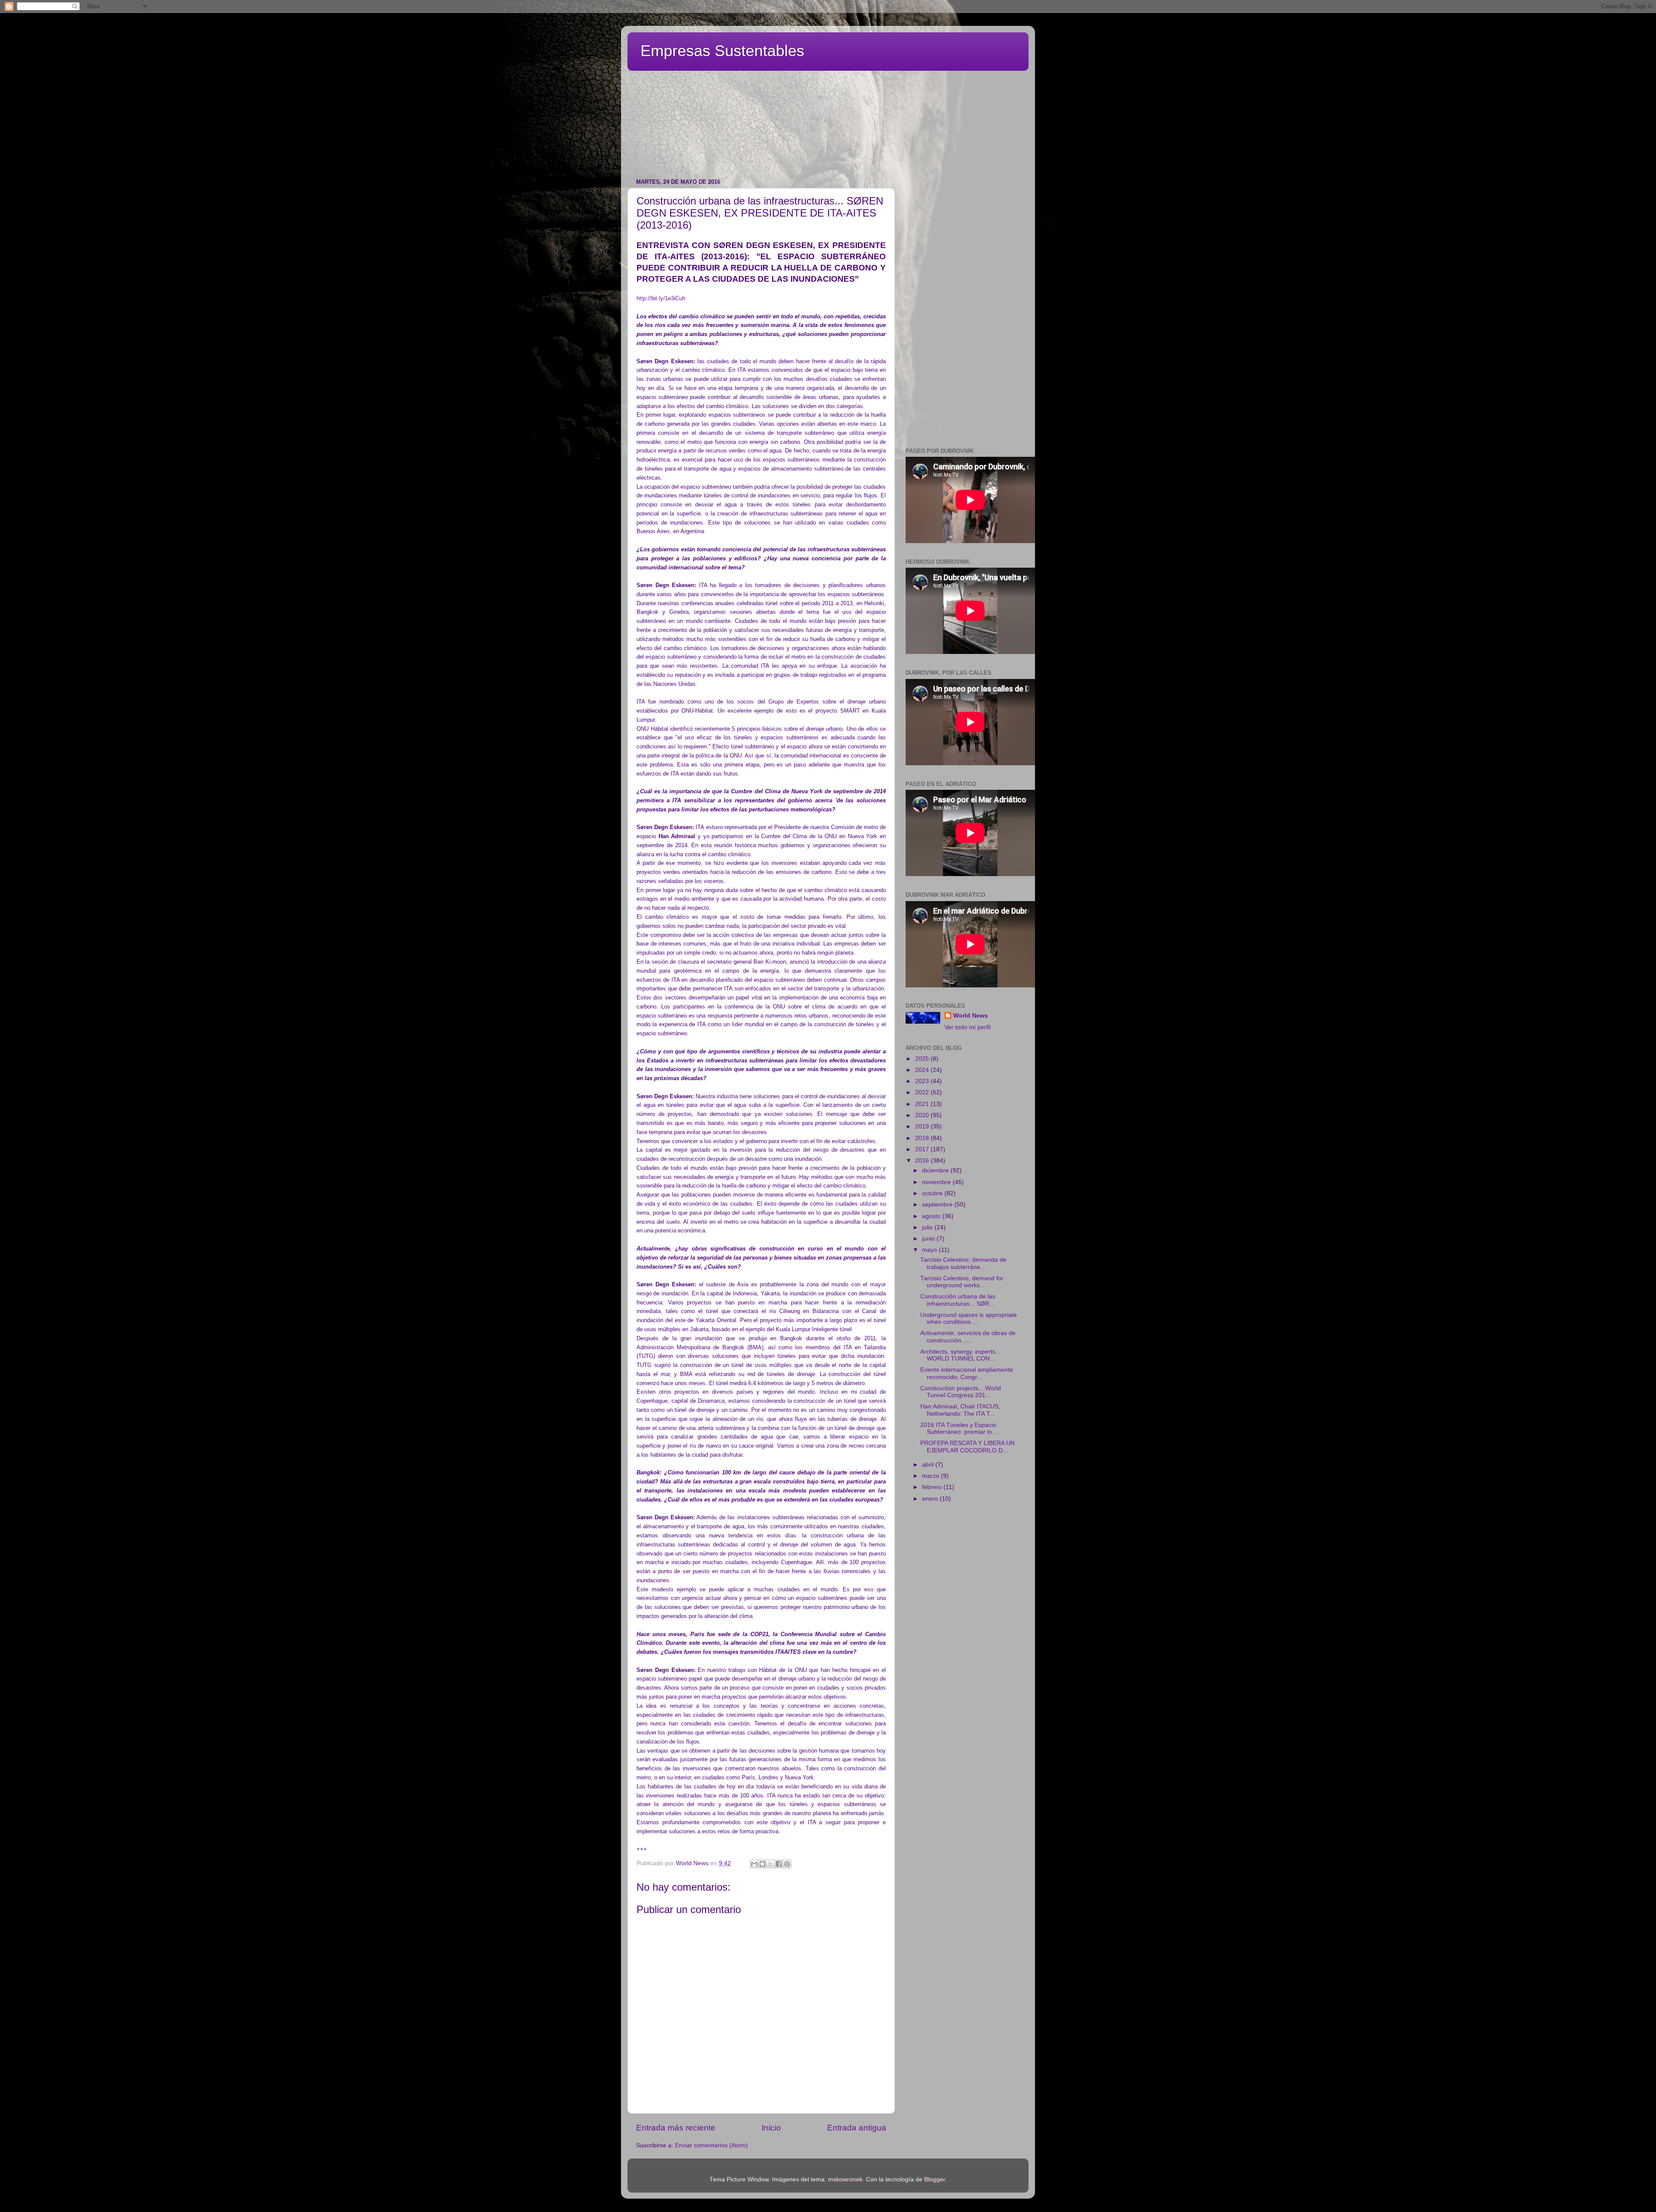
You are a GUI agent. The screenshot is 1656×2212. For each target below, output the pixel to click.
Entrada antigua (857, 2128)
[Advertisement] (837, 93)
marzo (931, 1476)
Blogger (935, 2179)
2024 (923, 1070)
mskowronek (845, 2179)
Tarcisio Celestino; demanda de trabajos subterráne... (963, 1263)
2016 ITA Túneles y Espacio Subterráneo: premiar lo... (959, 1428)
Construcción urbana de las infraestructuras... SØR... (958, 1300)
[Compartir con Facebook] (779, 1864)
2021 (923, 1104)
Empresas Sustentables (722, 51)
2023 (923, 1081)
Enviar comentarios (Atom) (711, 2145)
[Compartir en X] (771, 1864)
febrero (933, 1487)
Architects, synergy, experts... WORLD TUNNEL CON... (960, 1355)
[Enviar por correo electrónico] (754, 1864)
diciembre (936, 1170)
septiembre (938, 1205)
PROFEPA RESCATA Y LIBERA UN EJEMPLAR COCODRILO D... (968, 1447)
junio (929, 1239)
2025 (923, 1059)
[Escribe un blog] (762, 1864)
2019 (923, 1126)
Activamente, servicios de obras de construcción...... (968, 1337)
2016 (923, 1161)
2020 (923, 1115)
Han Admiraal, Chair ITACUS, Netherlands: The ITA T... (960, 1410)
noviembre (937, 1182)
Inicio (771, 2128)
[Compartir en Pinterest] (787, 1864)
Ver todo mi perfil (968, 1027)
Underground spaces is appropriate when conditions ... (969, 1318)
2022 (923, 1092)
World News (971, 1016)
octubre (933, 1193)
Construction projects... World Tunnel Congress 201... (961, 1392)
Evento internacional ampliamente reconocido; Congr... (967, 1373)
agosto (932, 1216)
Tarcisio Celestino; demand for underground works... (962, 1282)
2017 (923, 1149)
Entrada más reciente (676, 2128)
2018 (923, 1138)
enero (931, 1499)
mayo (930, 1250)
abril (929, 1465)
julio (928, 1227)
